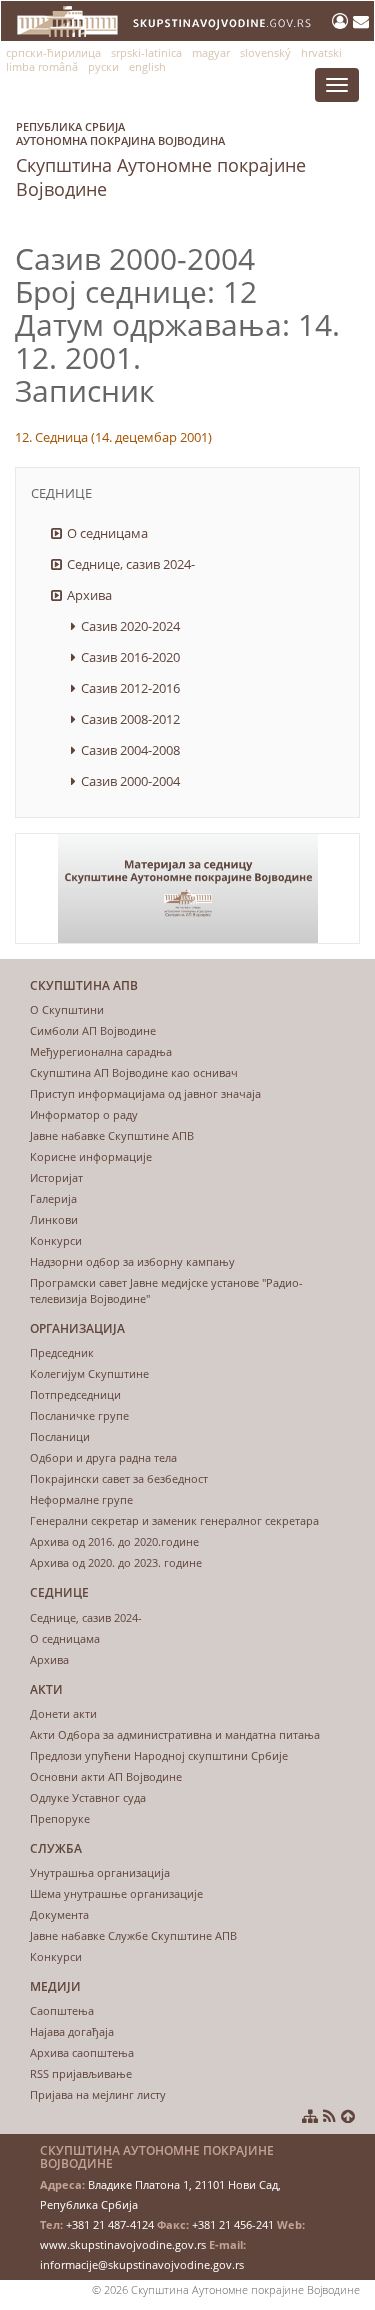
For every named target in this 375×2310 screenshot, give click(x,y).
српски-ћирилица (53, 52)
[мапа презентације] (310, 2116)
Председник (62, 1352)
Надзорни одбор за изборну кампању (132, 1261)
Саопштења (62, 2010)
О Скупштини (67, 1009)
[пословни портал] (342, 21)
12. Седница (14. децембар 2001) (113, 437)
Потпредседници (75, 1394)
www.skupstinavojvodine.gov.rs (123, 2244)
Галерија (53, 1198)
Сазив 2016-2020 (130, 657)
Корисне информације (91, 1156)
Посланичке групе (79, 1415)
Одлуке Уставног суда (88, 1797)
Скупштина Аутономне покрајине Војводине (161, 160)
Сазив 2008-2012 (130, 719)
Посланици (60, 1436)
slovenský (265, 52)
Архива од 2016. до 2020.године (114, 1541)
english (147, 66)
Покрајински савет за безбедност (119, 1478)
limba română (42, 66)
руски (103, 66)
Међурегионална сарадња (101, 1051)
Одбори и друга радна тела (103, 1457)
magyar (211, 52)
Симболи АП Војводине (93, 1030)
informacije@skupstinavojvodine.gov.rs (142, 2264)
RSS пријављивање (81, 2073)
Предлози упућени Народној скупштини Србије (159, 1755)
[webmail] (361, 21)
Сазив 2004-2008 (130, 750)
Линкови (54, 1219)
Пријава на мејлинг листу (98, 2094)
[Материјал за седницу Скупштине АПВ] (187, 888)
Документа (59, 1914)
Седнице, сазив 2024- (131, 564)
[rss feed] (329, 2116)
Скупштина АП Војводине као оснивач (134, 1072)
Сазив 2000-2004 (130, 781)
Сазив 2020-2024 (130, 626)
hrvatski (321, 52)
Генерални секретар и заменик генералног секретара (174, 1520)
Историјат (56, 1177)
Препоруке (60, 1818)
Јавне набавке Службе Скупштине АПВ (133, 1935)
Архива (89, 595)
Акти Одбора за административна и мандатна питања (175, 1734)
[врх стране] (348, 2116)
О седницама (107, 533)
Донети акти (63, 1713)
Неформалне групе (81, 1499)
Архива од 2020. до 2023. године (116, 1562)
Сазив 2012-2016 (130, 688)
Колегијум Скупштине (89, 1373)
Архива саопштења (82, 2052)
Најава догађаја (72, 2031)
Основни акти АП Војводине (106, 1776)
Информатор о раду (84, 1114)
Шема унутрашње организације (116, 1893)
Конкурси (56, 1240)
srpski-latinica (146, 52)
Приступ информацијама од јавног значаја (145, 1093)
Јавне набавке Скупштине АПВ (112, 1135)
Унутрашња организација (100, 1872)
